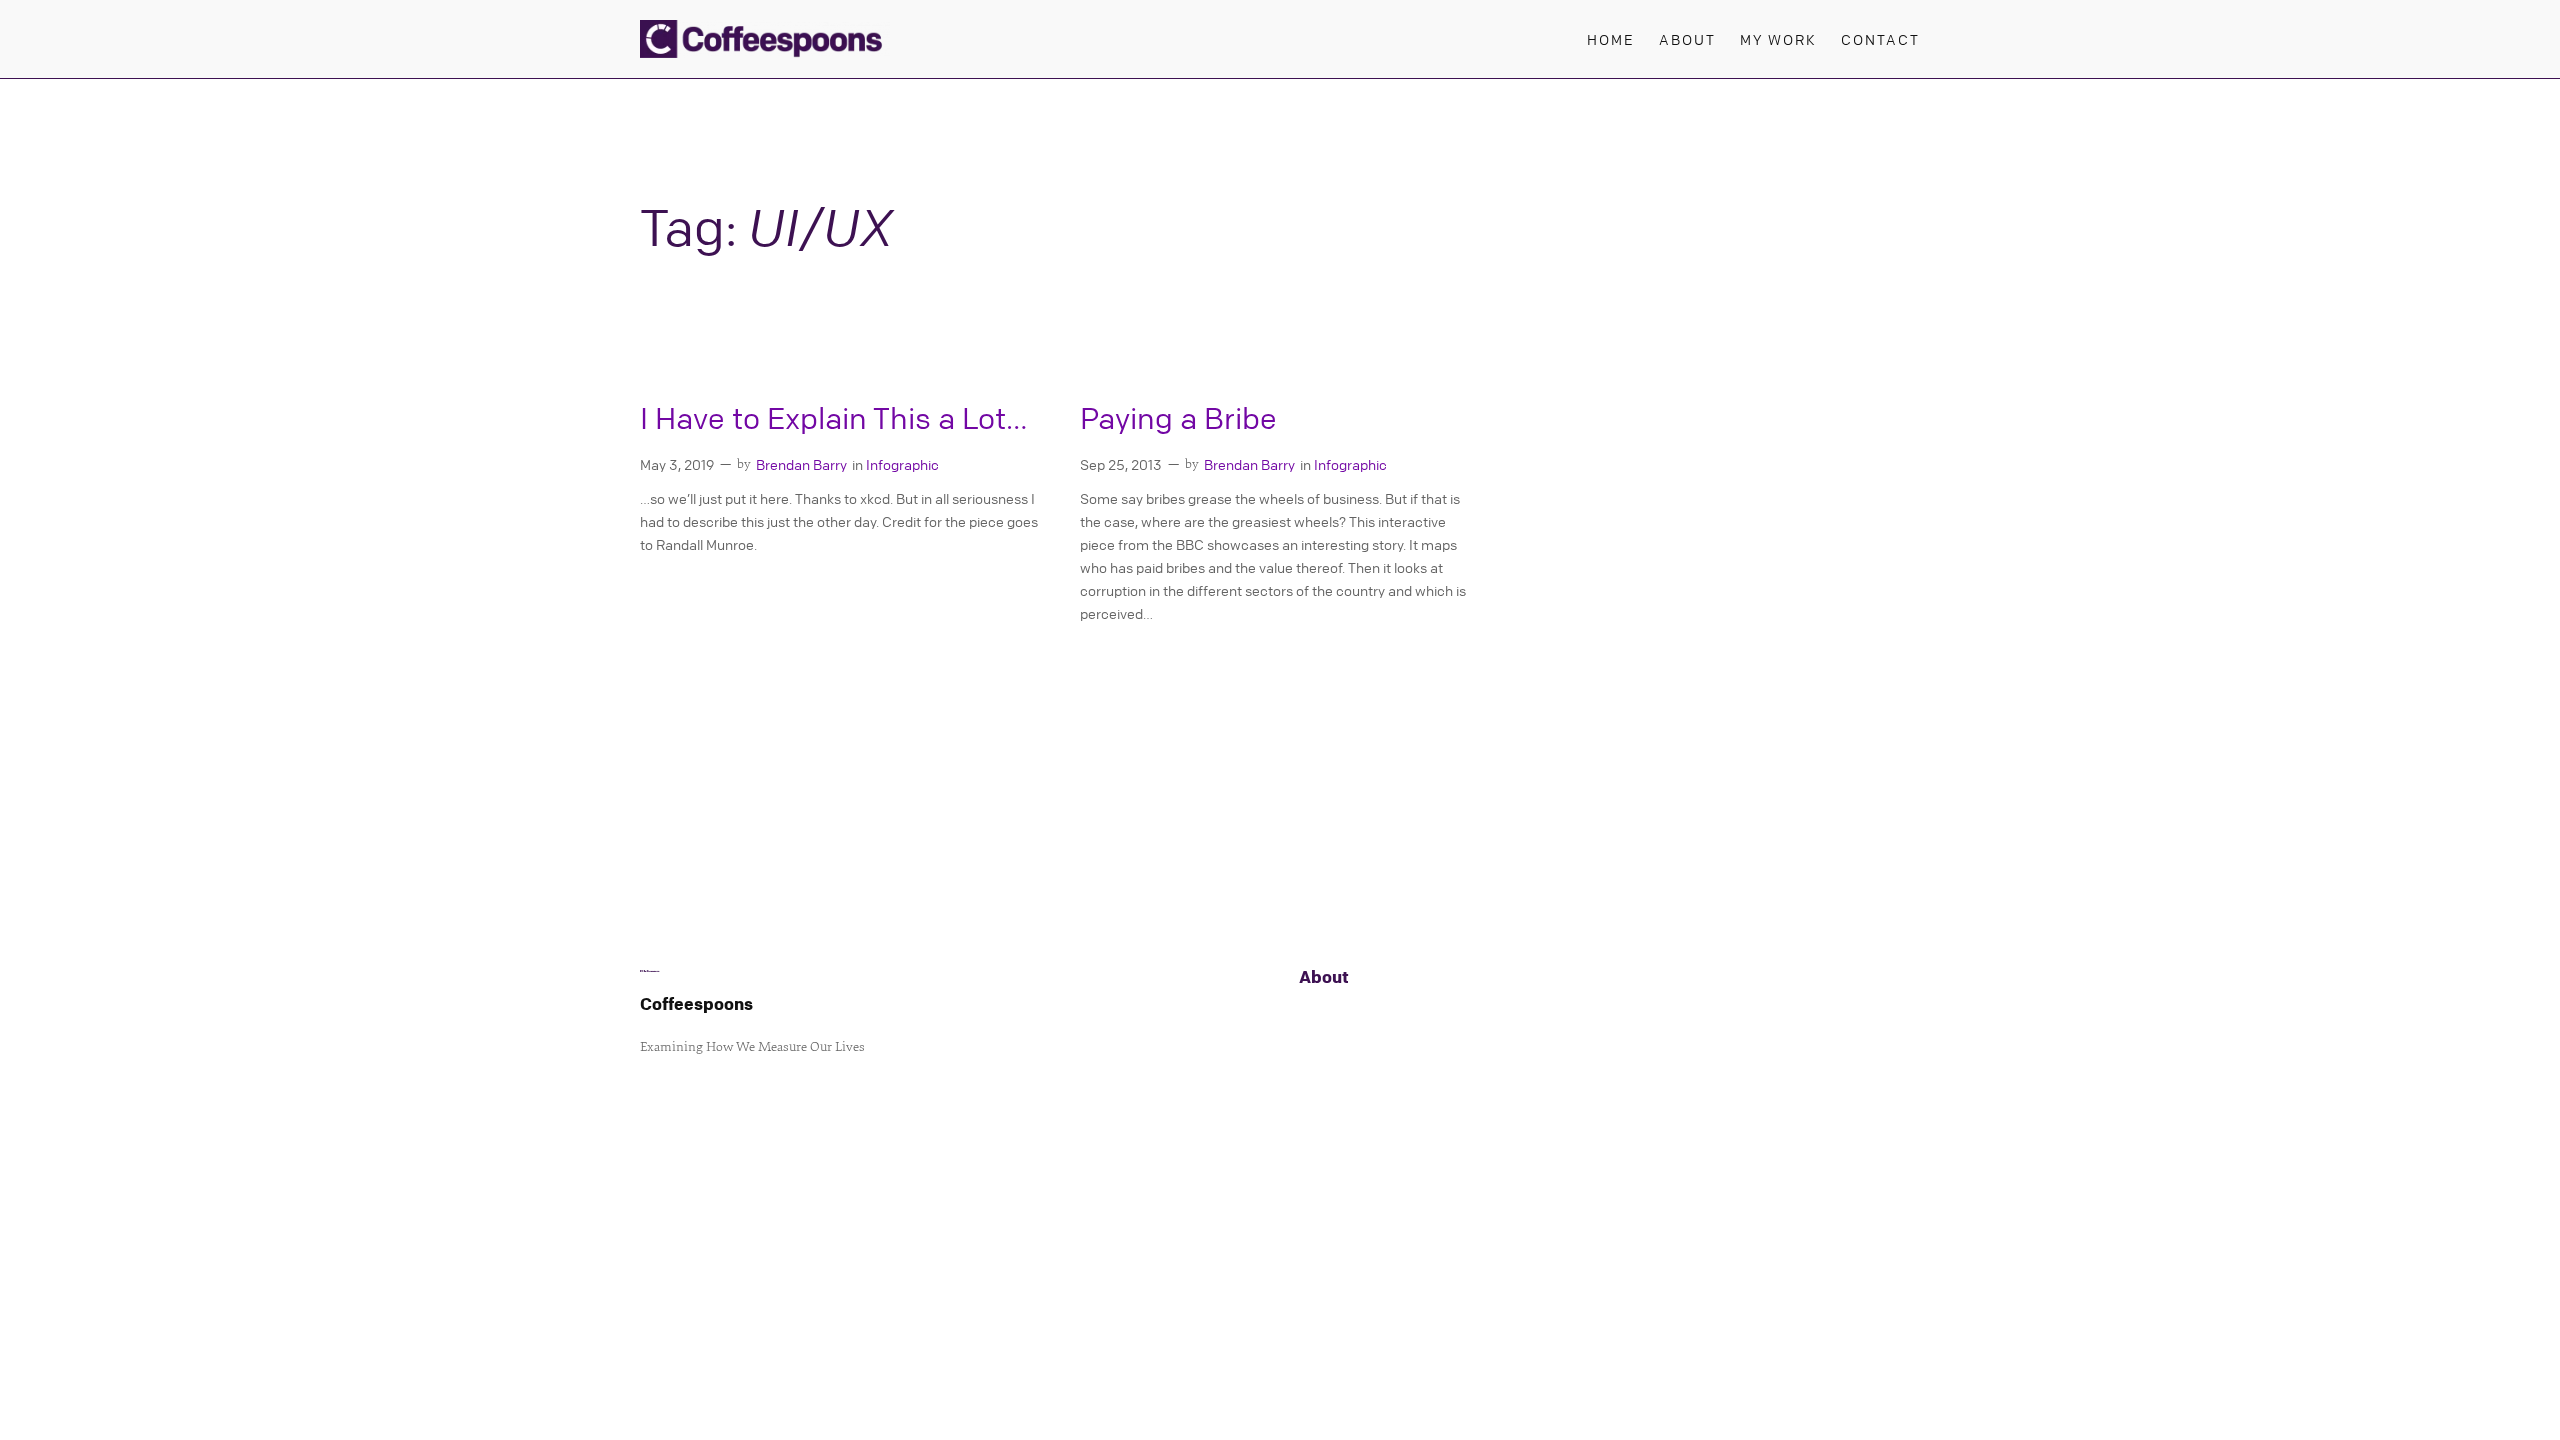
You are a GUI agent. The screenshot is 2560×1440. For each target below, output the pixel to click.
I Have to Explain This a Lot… (833, 418)
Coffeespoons (696, 1003)
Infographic (902, 464)
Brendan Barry (801, 464)
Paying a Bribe (1178, 418)
